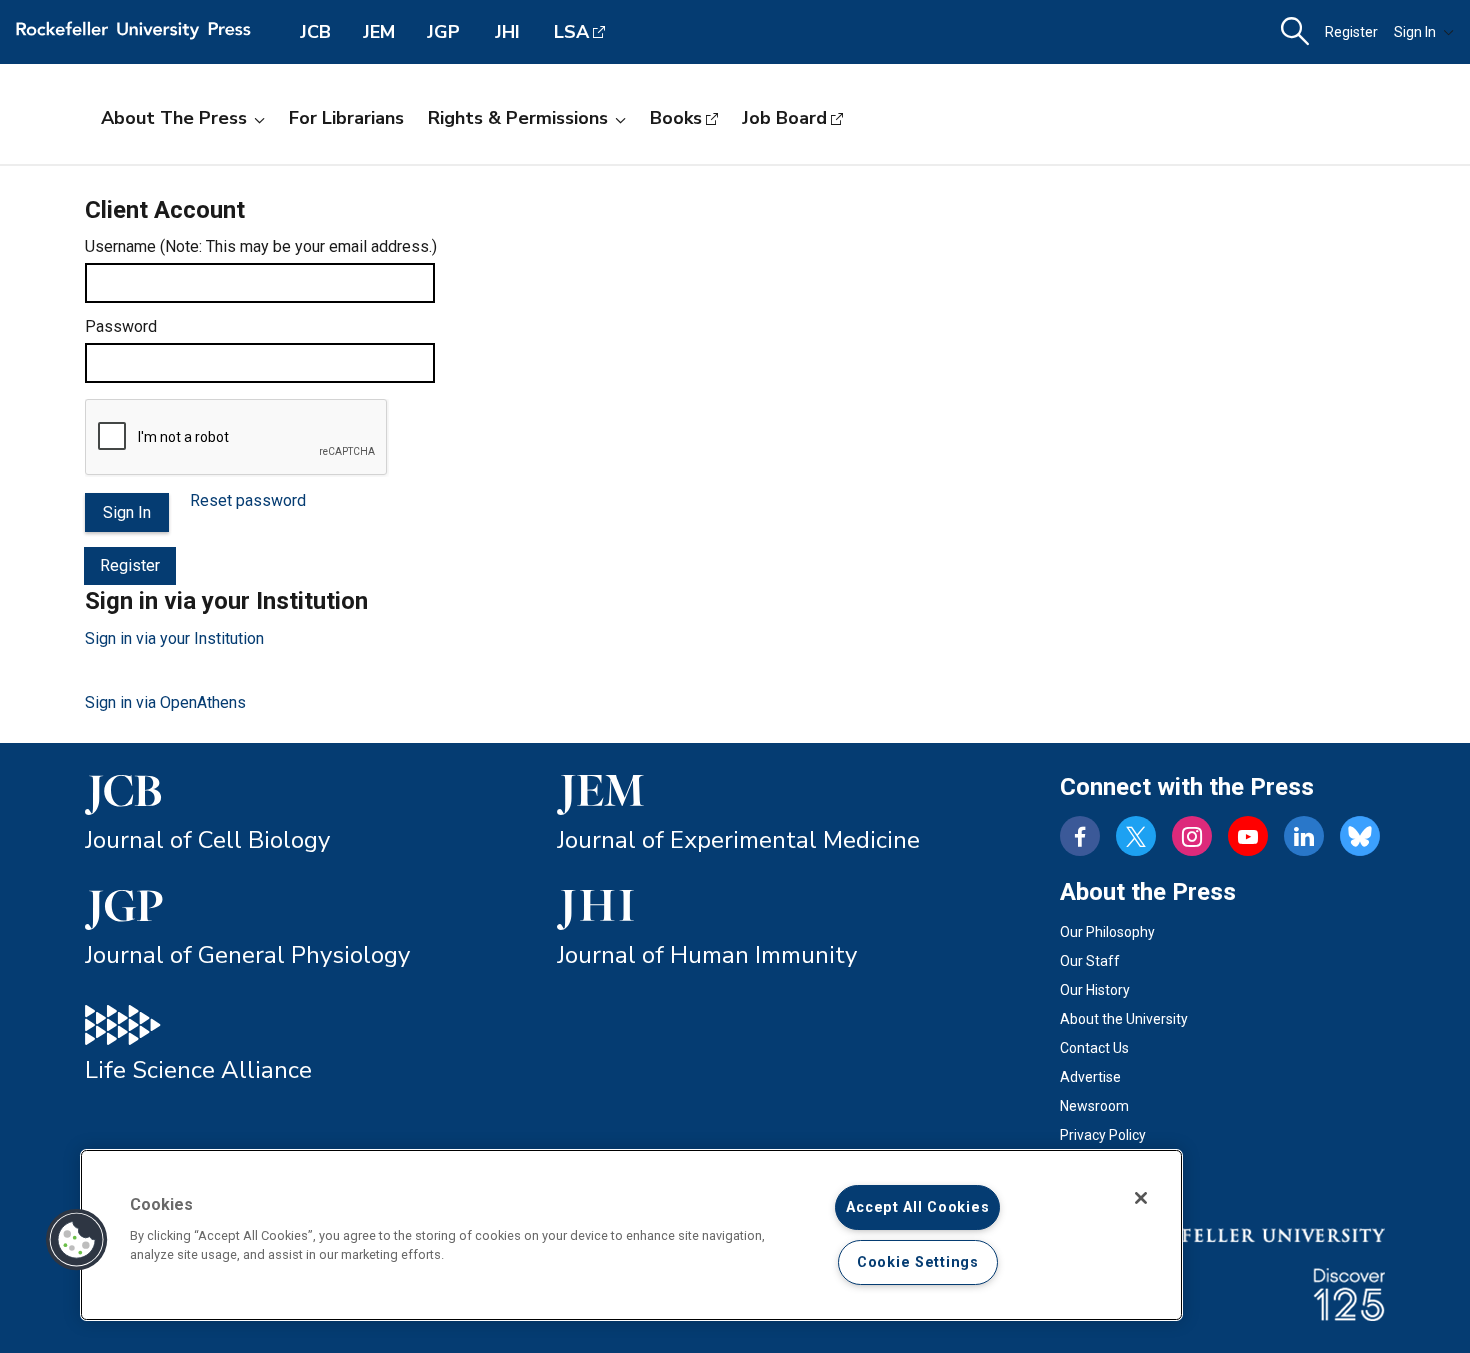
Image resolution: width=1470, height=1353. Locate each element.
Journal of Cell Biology (207, 840)
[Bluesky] (1360, 836)
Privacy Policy (1103, 1135)
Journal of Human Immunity (707, 955)
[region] (631, 1235)
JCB (315, 32)
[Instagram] (1192, 836)
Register (1351, 32)
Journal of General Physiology (247, 955)
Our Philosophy (1107, 932)
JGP (443, 32)
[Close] (1141, 1198)
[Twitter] (1136, 836)
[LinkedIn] (1304, 836)
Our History (1095, 990)
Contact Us (1094, 1048)
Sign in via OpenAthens (165, 702)
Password (121, 326)
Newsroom (1094, 1106)
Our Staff (1090, 961)
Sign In (1415, 32)
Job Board (784, 118)
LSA (571, 32)
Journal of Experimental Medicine (738, 840)
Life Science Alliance (198, 1070)
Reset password (248, 500)
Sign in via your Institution (174, 638)
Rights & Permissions (518, 118)
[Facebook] (1080, 836)
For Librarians (346, 118)
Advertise (1090, 1077)
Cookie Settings (918, 1262)
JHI (507, 32)
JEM (379, 32)
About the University (1124, 1019)
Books (676, 118)
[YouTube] (1248, 836)
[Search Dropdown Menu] (1295, 32)
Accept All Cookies (917, 1207)
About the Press (174, 118)
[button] (77, 1240)
